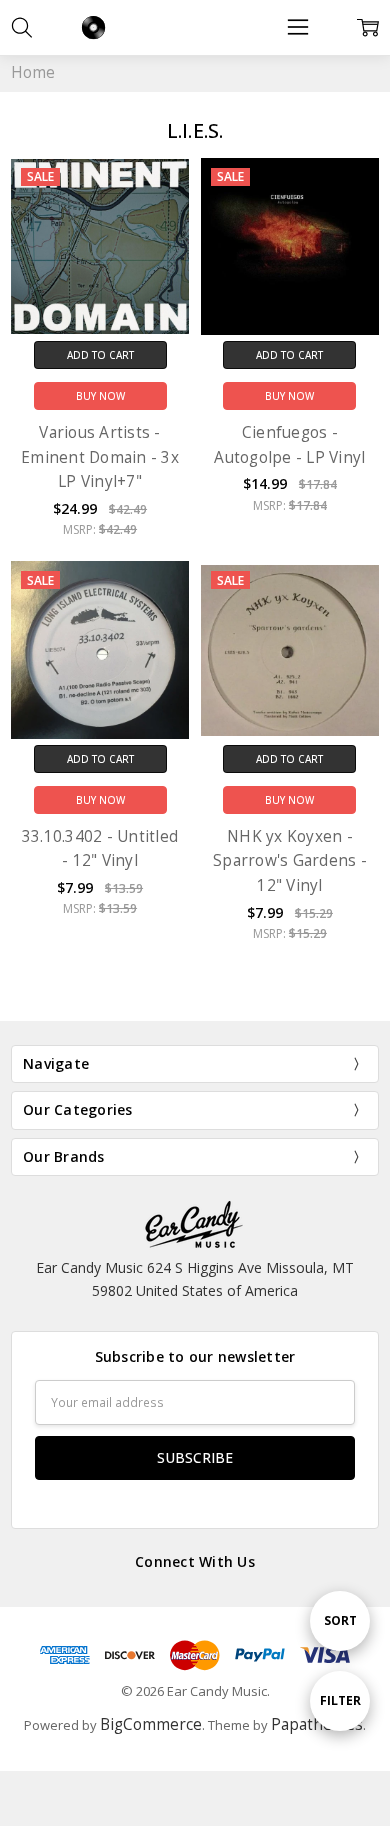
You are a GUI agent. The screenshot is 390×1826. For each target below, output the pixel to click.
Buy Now (100, 396)
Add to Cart (100, 355)
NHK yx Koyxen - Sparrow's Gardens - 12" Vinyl (290, 861)
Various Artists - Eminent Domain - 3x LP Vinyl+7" (100, 457)
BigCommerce (151, 1724)
